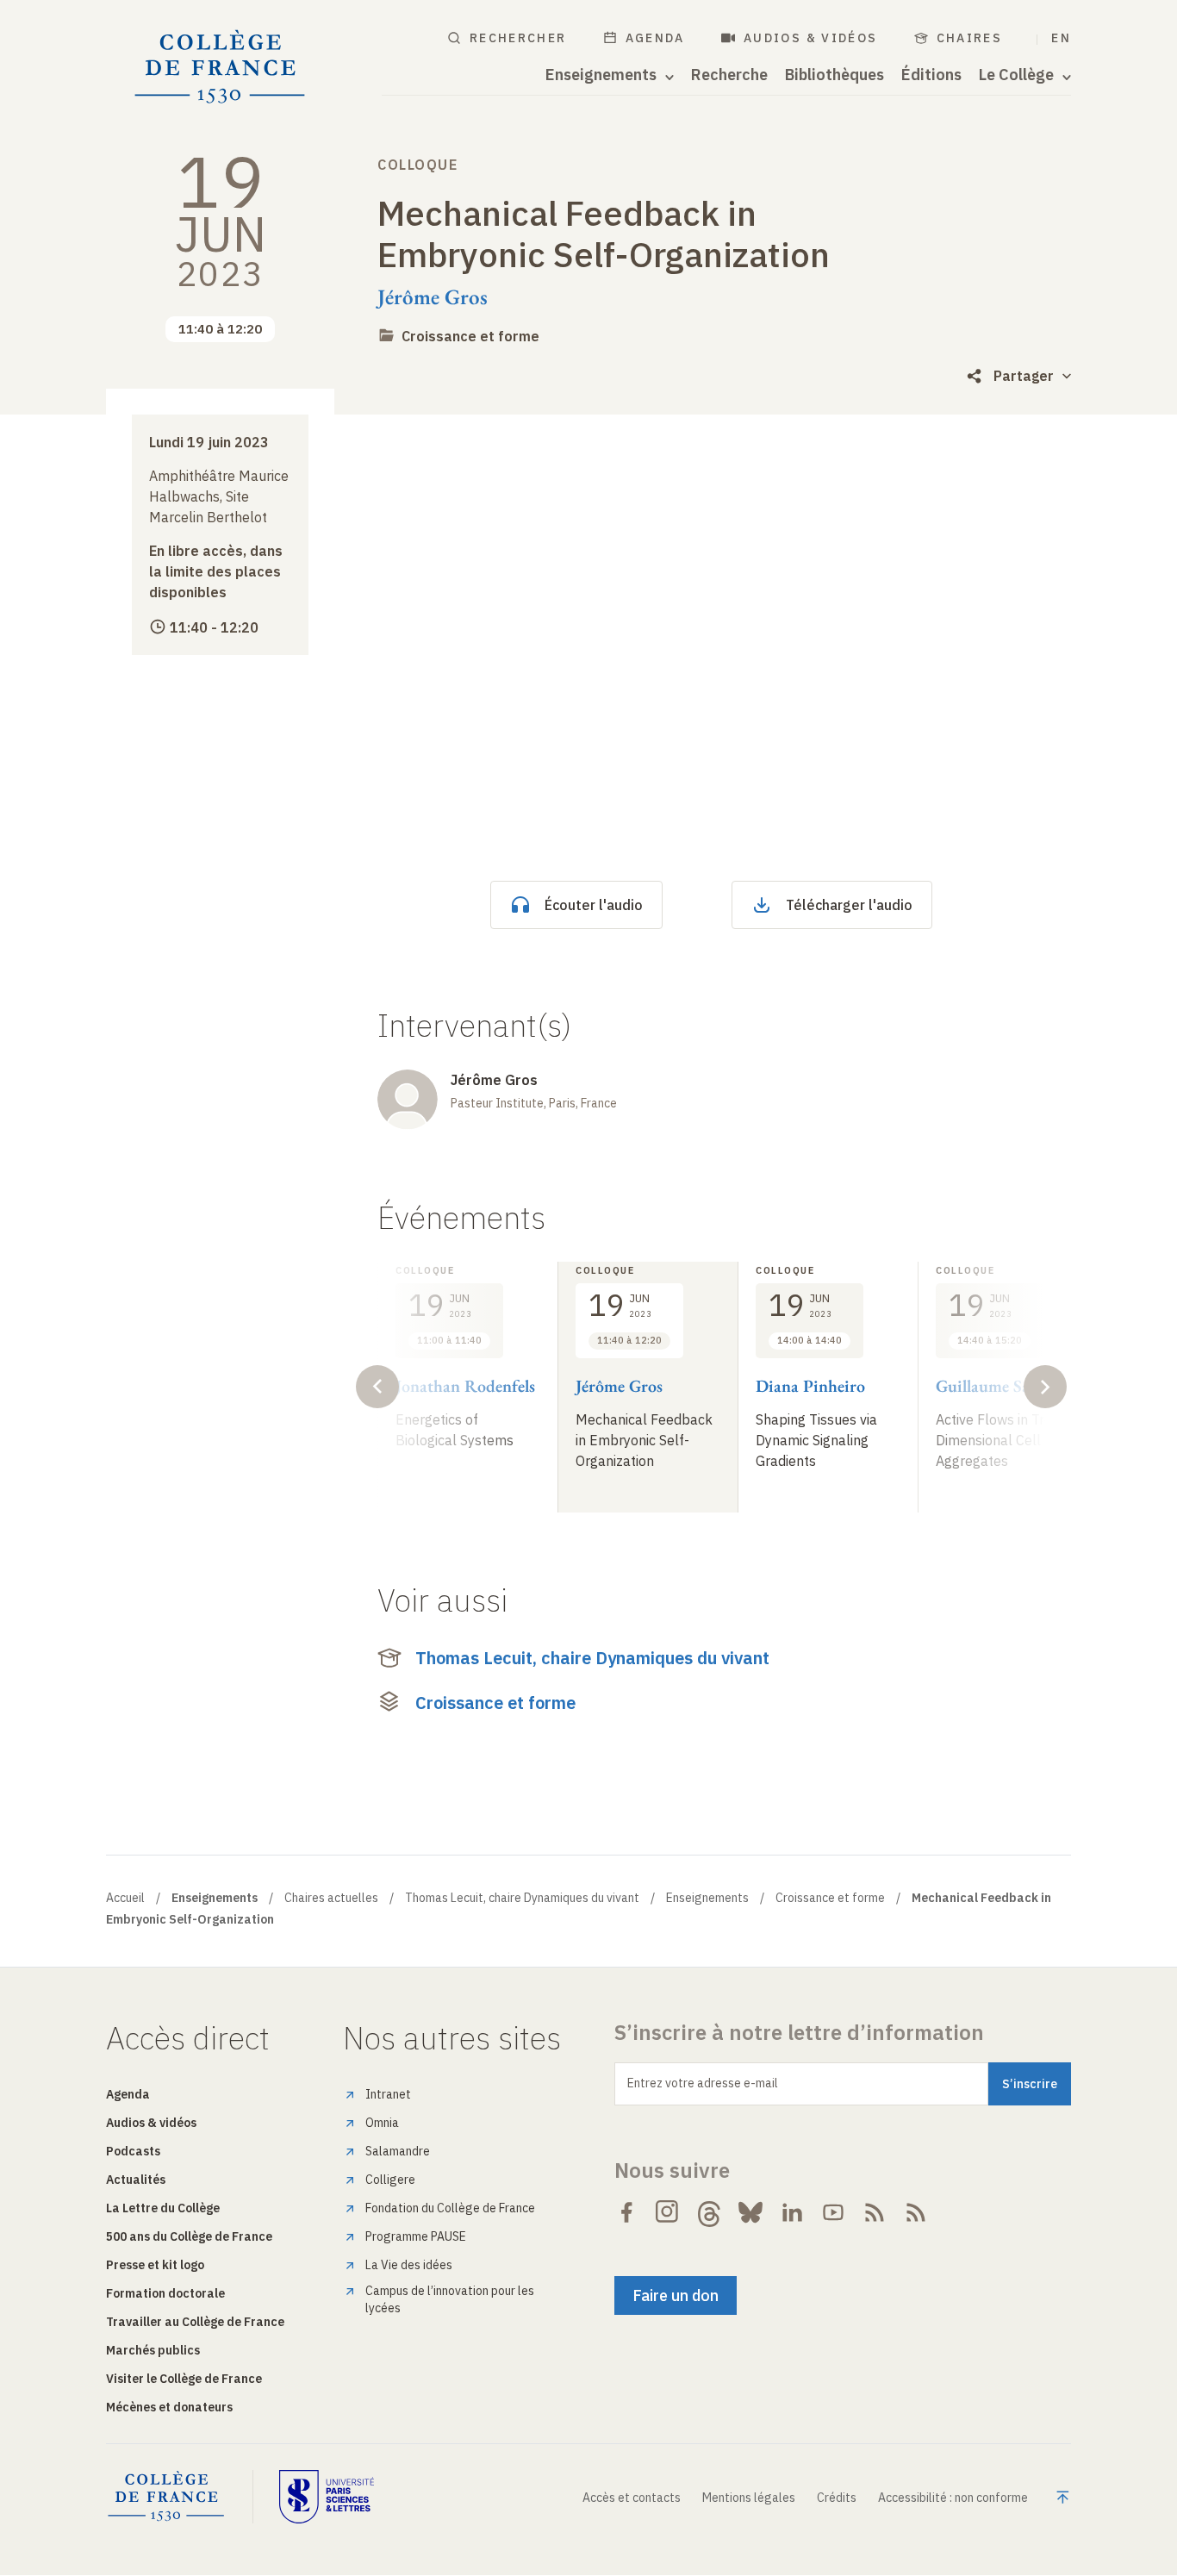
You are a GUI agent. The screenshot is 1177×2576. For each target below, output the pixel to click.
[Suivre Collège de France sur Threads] (709, 2212)
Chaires (970, 38)
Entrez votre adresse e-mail (703, 2083)
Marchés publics (153, 2350)
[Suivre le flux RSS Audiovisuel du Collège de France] (916, 2212)
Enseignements (707, 1898)
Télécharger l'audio (849, 905)
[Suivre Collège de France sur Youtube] (833, 2212)
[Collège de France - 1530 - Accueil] (220, 67)
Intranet (388, 2094)
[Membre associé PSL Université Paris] (327, 2497)
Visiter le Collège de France (184, 2379)
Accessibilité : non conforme (953, 2498)
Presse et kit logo (155, 2265)
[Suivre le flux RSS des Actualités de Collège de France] (875, 2212)
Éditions (931, 75)
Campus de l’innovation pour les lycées (450, 2299)
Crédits (837, 2498)
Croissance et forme (470, 336)
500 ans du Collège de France (189, 2236)
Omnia (382, 2123)
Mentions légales (749, 2498)
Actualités (136, 2180)
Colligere (390, 2180)
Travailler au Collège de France (195, 2322)
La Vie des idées (409, 2265)
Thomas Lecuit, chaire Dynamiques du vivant (592, 1658)
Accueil (125, 1898)
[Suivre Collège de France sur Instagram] (668, 2212)
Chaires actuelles (331, 1898)
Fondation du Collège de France (450, 2208)
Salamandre (398, 2151)
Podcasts (133, 2151)
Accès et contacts (632, 2498)
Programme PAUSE (416, 2236)
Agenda (655, 38)
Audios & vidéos (811, 38)
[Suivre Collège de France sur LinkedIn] (792, 2212)
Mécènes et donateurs (169, 2407)
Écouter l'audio (594, 905)
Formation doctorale (165, 2293)
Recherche (729, 75)
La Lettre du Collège (163, 2208)
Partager (1024, 376)
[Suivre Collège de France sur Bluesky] (750, 2212)
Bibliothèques (834, 75)
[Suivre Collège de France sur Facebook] (626, 2212)
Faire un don (676, 2295)
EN (1061, 38)
